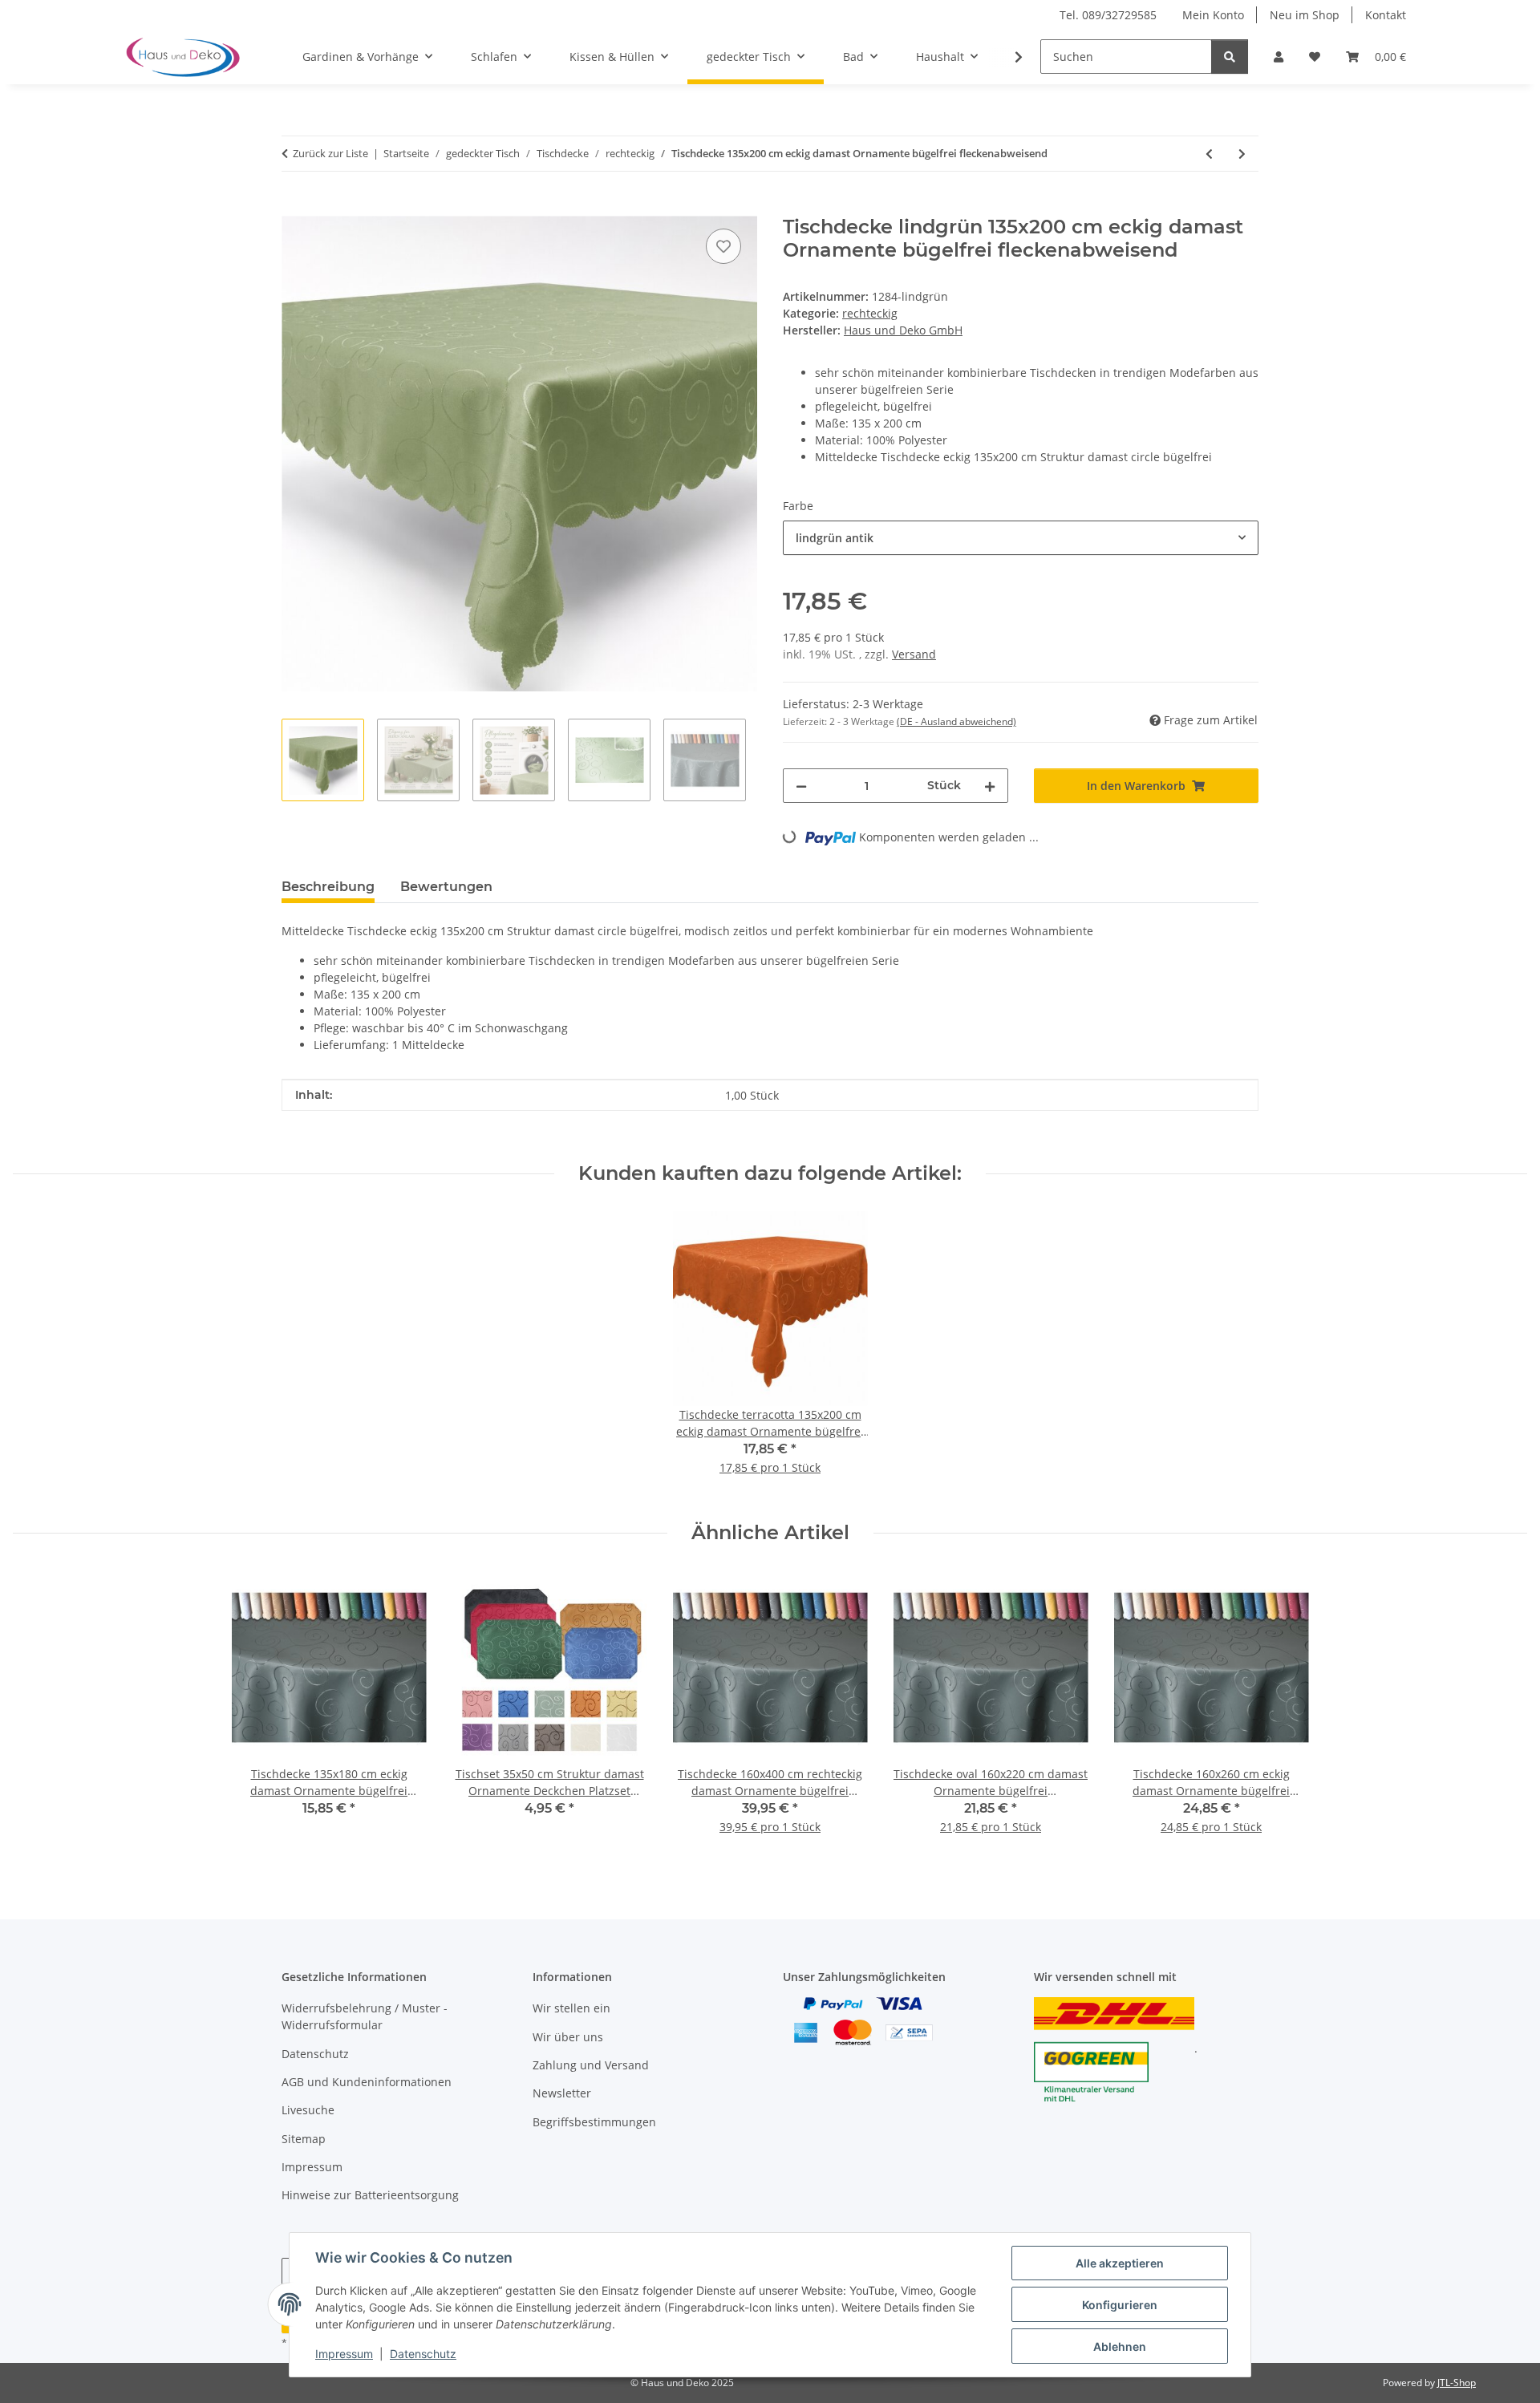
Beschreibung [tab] (328, 887)
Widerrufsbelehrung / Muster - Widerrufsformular (365, 2016)
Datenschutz (423, 2354)
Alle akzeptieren (1120, 2263)
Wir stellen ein (571, 2008)
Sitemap (304, 2139)
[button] (1279, 57)
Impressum (344, 2354)
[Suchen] (1230, 57)
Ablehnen (1120, 2346)
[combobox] (1021, 538)
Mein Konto (1213, 15)
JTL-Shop (1457, 2383)
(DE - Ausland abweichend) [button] (956, 721)
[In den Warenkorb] (294, 207)
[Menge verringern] (801, 786)
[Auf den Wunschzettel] (723, 246)
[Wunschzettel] (1315, 57)
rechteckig (870, 313)
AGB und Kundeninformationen (367, 2082)
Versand (914, 654)
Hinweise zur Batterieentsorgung (370, 2195)
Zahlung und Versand (591, 2065)
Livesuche (308, 2110)
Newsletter (562, 2093)
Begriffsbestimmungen (594, 2122)
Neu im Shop (1305, 15)
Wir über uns (568, 2037)
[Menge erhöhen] (990, 786)
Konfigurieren (1120, 2305)
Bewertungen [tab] (446, 887)
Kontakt (1386, 15)
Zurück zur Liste (330, 153)
